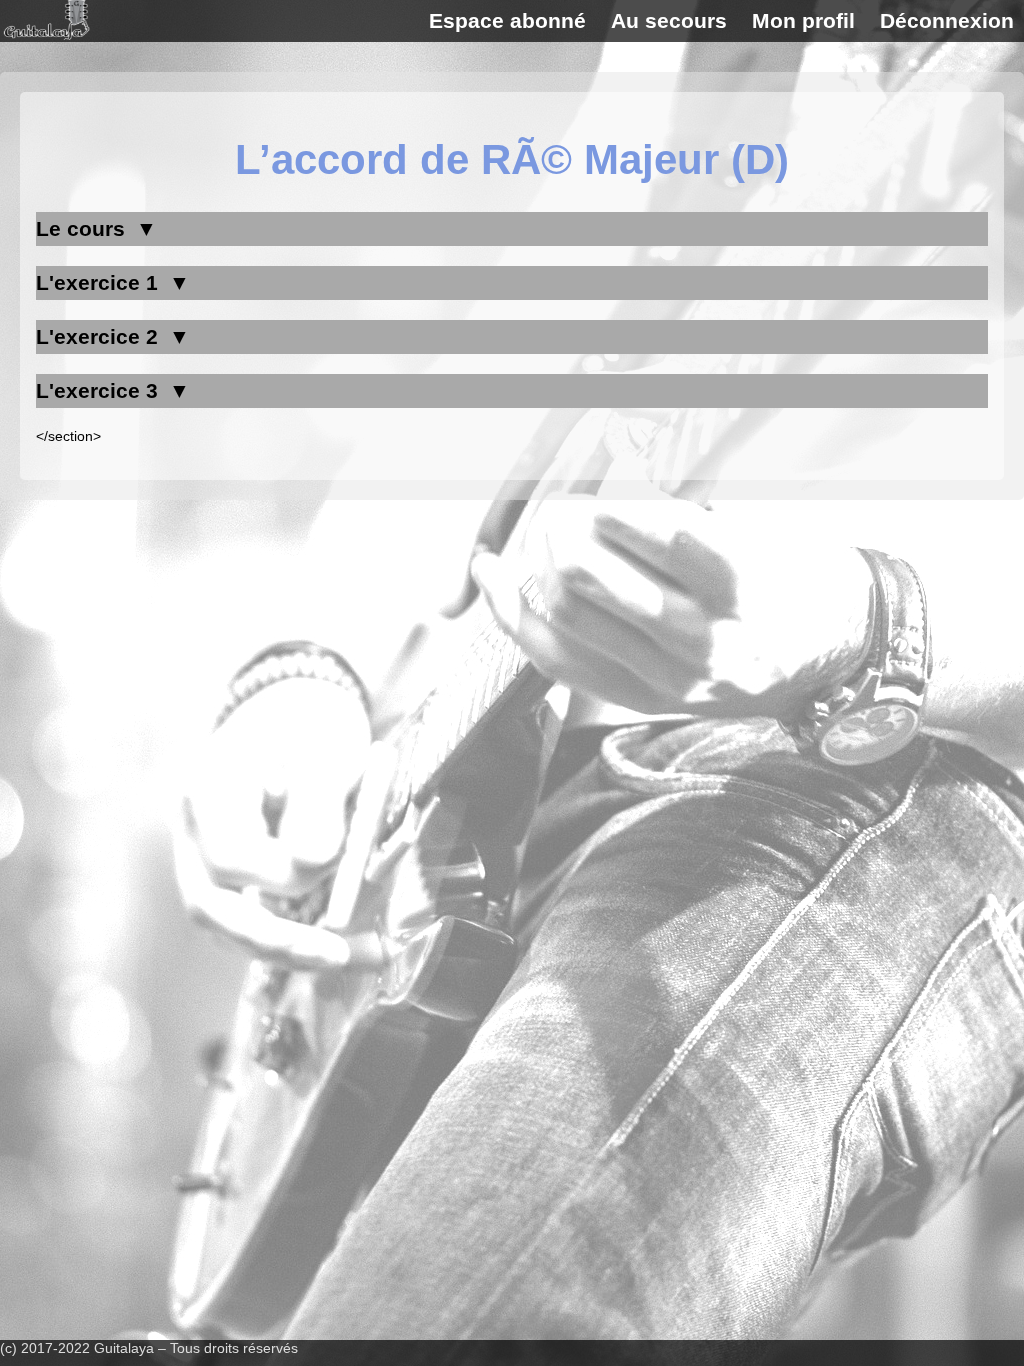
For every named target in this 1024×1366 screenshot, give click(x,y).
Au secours (669, 20)
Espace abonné (507, 20)
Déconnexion (947, 20)
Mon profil (803, 20)
